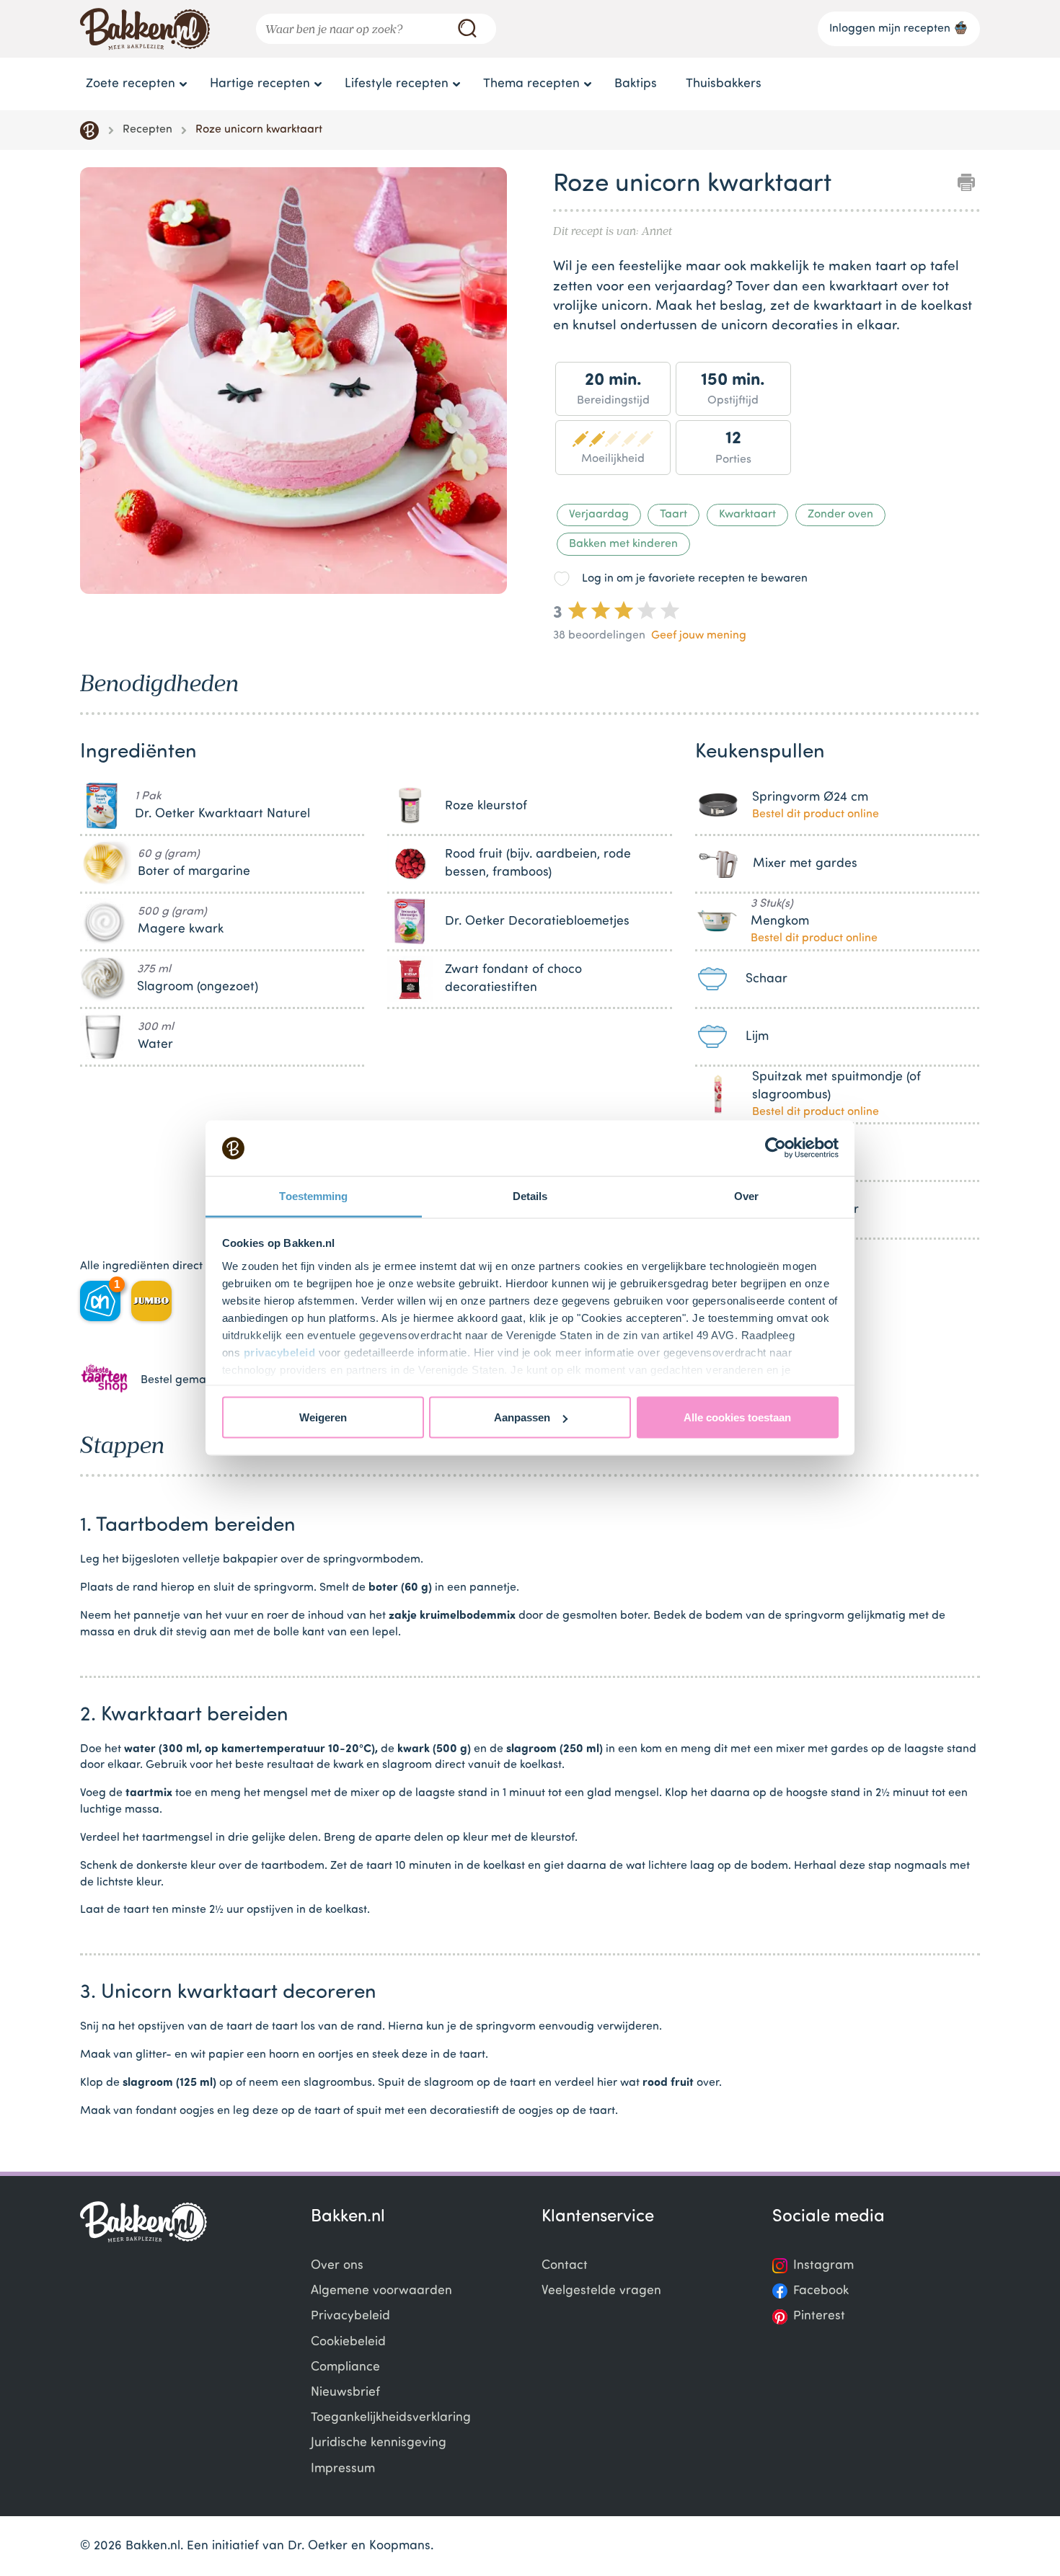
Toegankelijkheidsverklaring (391, 2418)
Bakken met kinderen (623, 544)
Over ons (337, 2266)
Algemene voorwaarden (381, 2291)
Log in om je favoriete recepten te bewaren (695, 579)
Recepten (147, 130)
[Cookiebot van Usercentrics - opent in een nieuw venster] (776, 1148)
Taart (673, 515)
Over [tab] (746, 1195)
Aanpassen (522, 1417)
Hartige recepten (260, 84)
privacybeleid (280, 1352)
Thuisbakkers (724, 84)
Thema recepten (531, 84)
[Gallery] (293, 383)
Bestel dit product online (816, 814)
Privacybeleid (350, 2316)
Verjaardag (599, 515)
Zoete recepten (131, 84)
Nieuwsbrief (345, 2393)
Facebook (821, 2291)
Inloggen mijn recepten (890, 29)
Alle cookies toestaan (737, 1417)
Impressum (343, 2469)
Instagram (823, 2266)
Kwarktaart (747, 515)
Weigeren (323, 1417)
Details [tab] (530, 1195)
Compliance (345, 2367)
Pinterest (819, 2316)
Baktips (636, 84)
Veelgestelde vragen (601, 2291)
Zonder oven (840, 515)
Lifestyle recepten (397, 84)
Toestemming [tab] (313, 1195)
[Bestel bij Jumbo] (151, 1301)
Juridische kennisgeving (379, 2443)
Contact (565, 2266)
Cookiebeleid (348, 2342)
